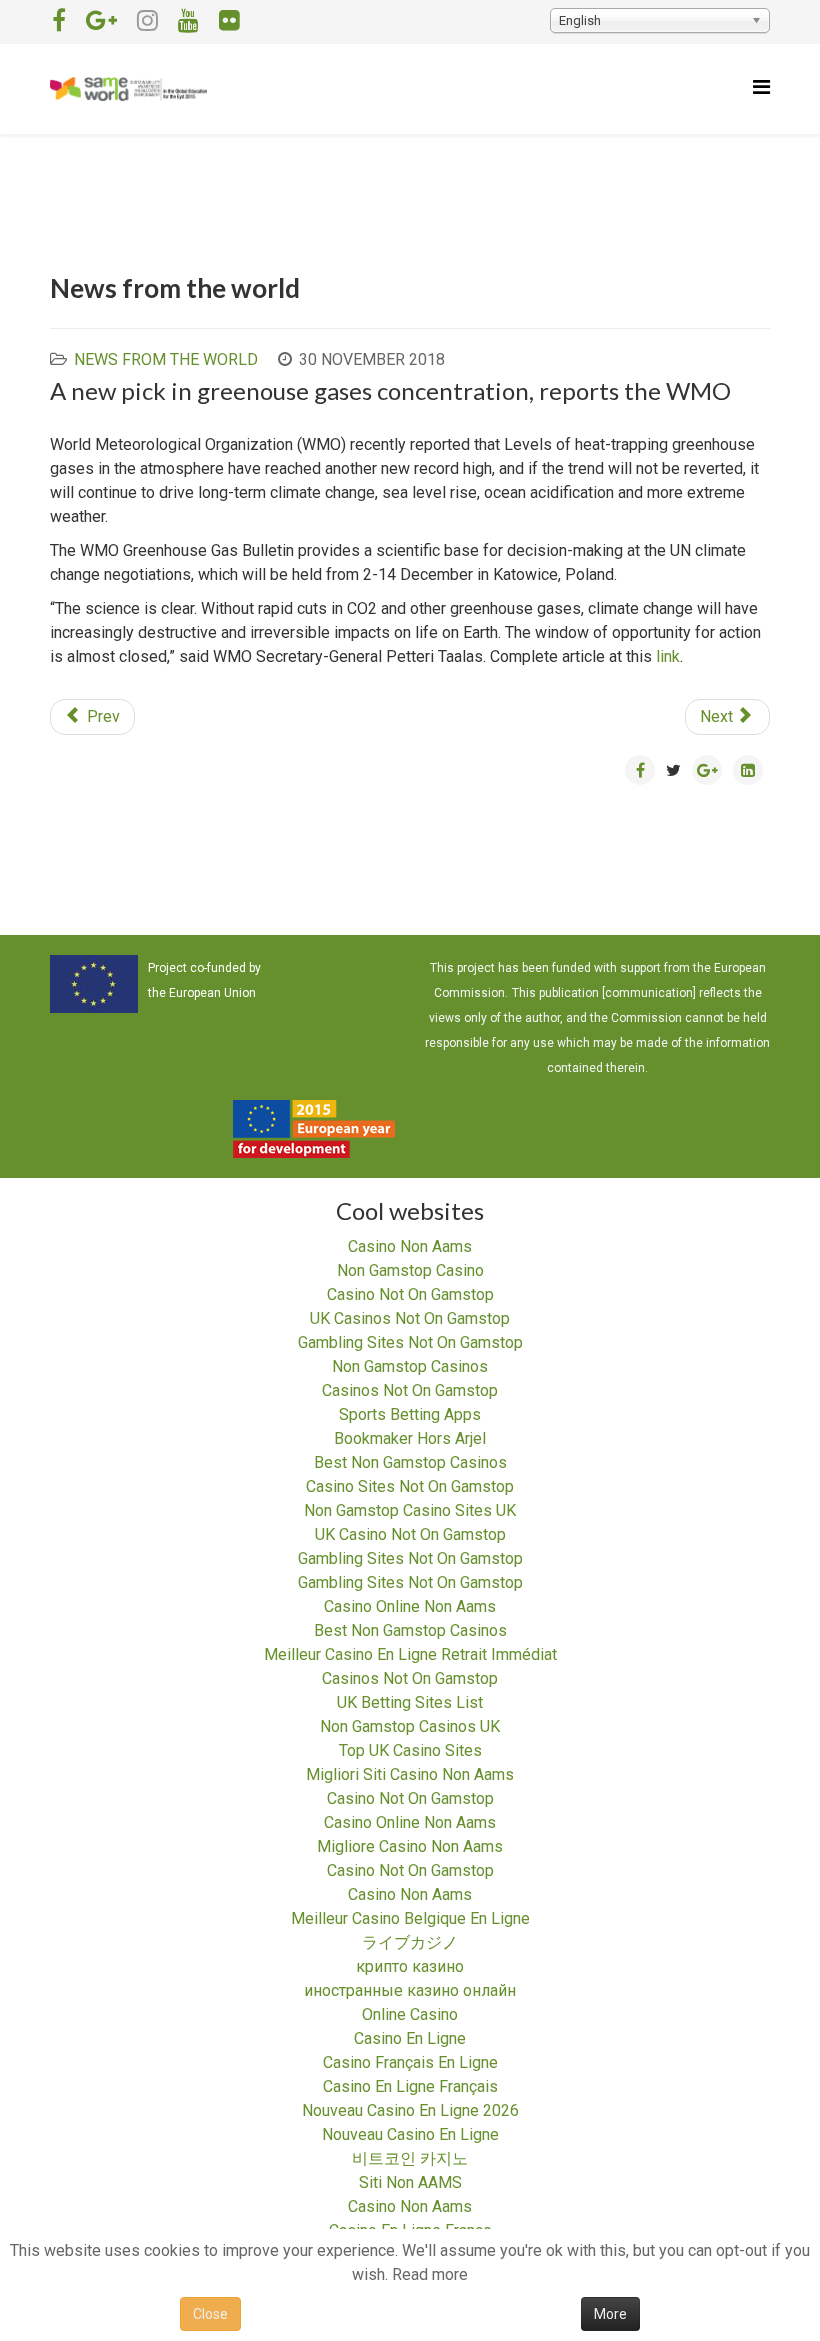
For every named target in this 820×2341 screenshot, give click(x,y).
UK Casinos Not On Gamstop (410, 1318)
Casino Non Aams (410, 1246)
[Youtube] (188, 21)
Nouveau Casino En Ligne (410, 2134)
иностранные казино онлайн (410, 1990)
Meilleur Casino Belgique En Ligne (410, 1918)
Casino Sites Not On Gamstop (410, 1486)
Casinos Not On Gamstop (410, 1390)
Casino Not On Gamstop (410, 1294)
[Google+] (101, 21)
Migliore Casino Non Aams (410, 1846)
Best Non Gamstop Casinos (410, 1462)
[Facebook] (59, 21)
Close (210, 2314)
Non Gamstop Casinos (410, 1366)
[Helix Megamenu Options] (761, 87)
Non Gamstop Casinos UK (410, 1726)
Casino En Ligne (410, 2038)
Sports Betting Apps (410, 1414)
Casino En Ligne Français (410, 2086)
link (668, 656)
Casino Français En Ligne (410, 2062)
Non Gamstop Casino (410, 1270)
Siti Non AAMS (410, 2182)
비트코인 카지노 (410, 2158)
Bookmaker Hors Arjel (410, 1438)
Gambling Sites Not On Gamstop (410, 1342)
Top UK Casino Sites (410, 1750)
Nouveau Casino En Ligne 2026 (410, 2110)
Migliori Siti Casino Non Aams (410, 1774)
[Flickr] (229, 21)
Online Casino (410, 2014)
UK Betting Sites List (410, 1702)
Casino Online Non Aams (410, 1606)
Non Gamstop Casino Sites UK (410, 1510)
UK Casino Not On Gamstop (410, 1534)
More (610, 2314)
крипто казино (410, 1966)
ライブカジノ (410, 1942)
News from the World (166, 359)
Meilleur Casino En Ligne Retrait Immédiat (410, 1654)
